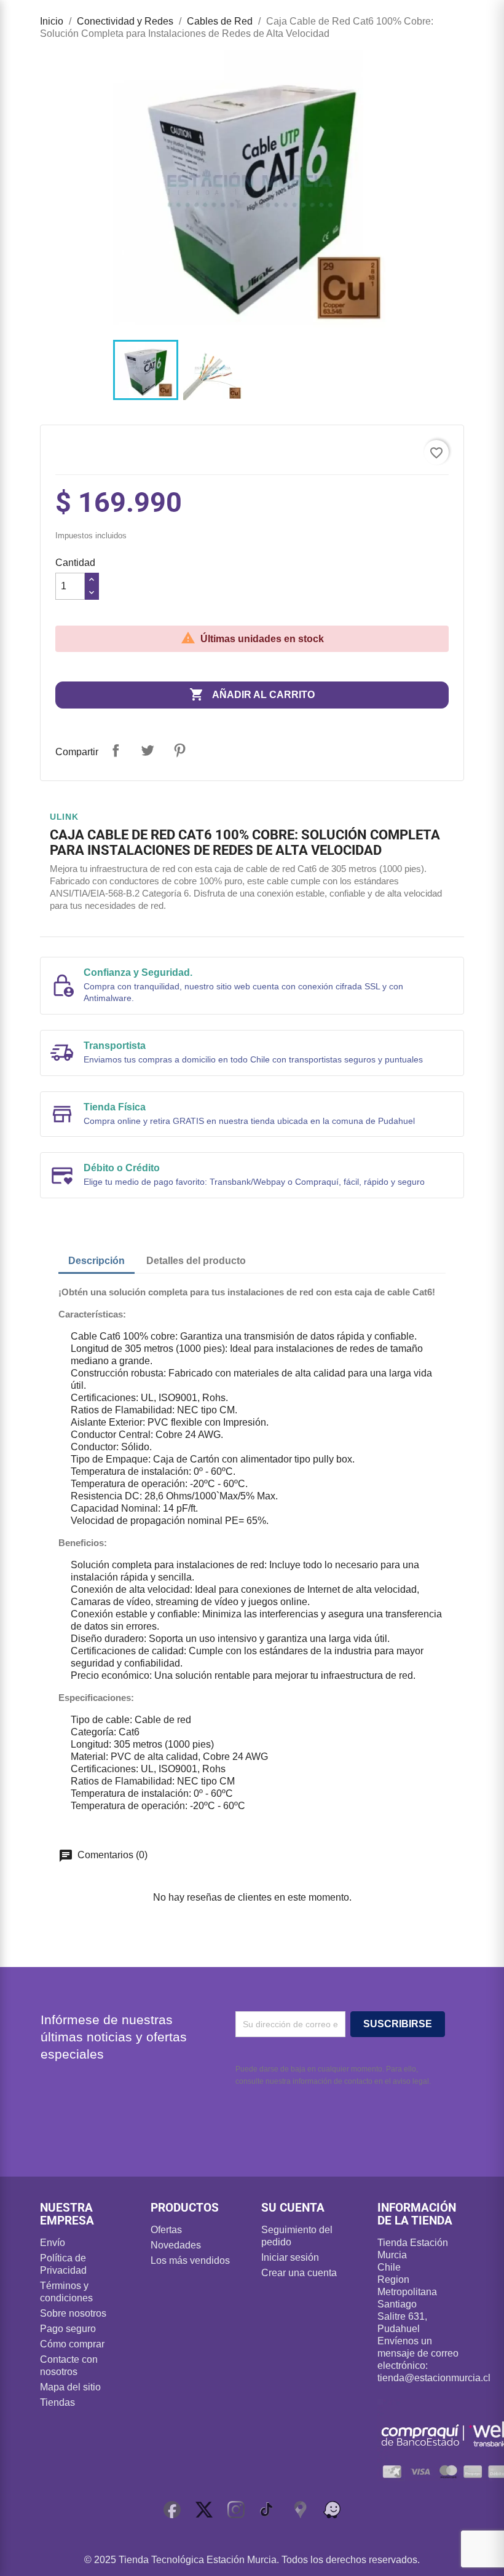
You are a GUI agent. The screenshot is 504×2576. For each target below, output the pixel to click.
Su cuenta (293, 2208)
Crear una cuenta (299, 2273)
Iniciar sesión (290, 2257)
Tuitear (148, 750)
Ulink (64, 817)
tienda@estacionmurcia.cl (434, 2378)
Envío (53, 2243)
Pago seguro (68, 2329)
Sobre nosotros (73, 2313)
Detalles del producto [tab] (196, 1261)
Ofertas (166, 2230)
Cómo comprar (72, 2344)
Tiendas (57, 2402)
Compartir (116, 750)
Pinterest (179, 750)
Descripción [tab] (96, 1261)
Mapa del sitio (70, 2387)
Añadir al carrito (252, 694)
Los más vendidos (190, 2260)
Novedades (176, 2245)
